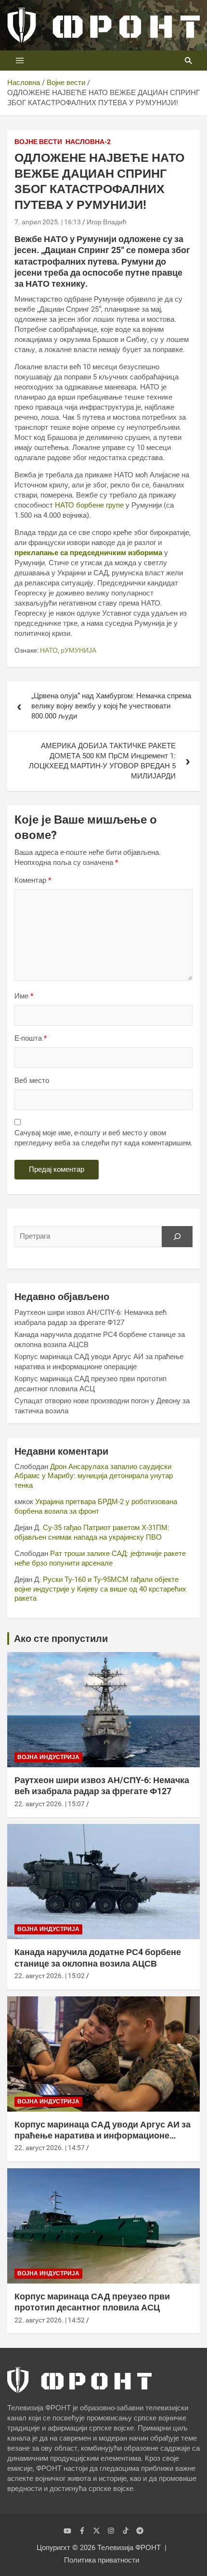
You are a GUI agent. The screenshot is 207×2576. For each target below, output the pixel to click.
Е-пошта (31, 1038)
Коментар (33, 880)
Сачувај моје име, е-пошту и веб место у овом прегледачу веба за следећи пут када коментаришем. (103, 1138)
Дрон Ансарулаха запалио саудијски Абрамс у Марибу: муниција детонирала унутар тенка (94, 1476)
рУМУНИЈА (78, 650)
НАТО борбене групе (89, 505)
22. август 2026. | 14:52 (50, 2320)
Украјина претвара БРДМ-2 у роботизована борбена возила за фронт (96, 1507)
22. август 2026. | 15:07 (50, 1804)
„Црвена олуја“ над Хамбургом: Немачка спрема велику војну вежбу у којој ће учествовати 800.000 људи (111, 706)
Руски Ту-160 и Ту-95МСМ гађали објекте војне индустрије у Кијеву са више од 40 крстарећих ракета (100, 1589)
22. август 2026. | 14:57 (50, 2148)
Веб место (32, 1081)
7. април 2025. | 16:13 (48, 222)
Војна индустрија (48, 1757)
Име (24, 996)
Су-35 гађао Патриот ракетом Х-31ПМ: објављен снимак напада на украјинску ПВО (92, 1532)
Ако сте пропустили (61, 1639)
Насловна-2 (88, 142)
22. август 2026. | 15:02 (50, 1976)
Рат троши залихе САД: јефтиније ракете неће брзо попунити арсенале (100, 1558)
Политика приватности (102, 2560)
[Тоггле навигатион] (20, 61)
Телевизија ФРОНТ (129, 2548)
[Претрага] (177, 1237)
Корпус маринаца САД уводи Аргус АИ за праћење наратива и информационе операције (103, 2136)
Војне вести (38, 142)
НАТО (49, 650)
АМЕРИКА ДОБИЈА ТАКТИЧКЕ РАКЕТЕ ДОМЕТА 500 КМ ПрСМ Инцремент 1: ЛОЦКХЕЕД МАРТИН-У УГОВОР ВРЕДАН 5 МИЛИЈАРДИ (102, 761)
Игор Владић (107, 222)
